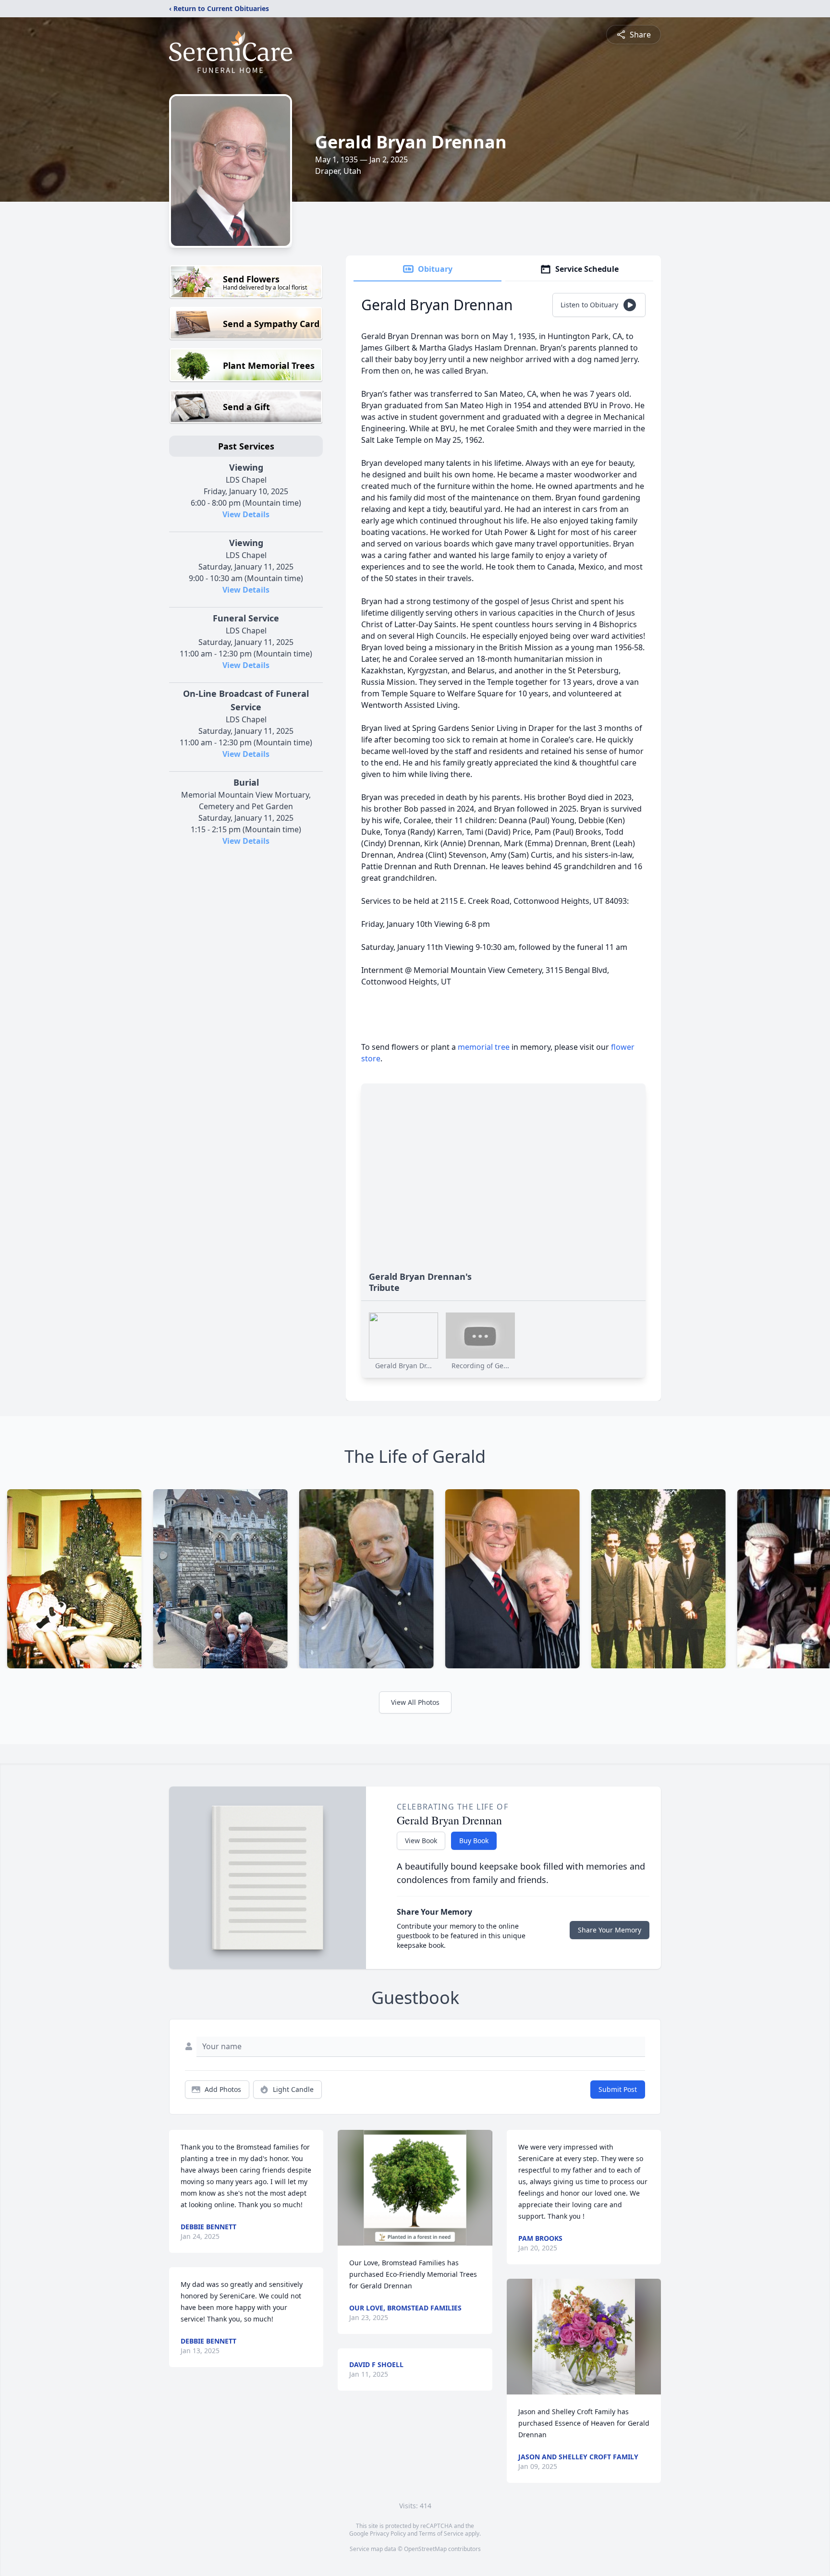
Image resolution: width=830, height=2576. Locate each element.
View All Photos (415, 1702)
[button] (415, 2188)
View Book (421, 1841)
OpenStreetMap (425, 2549)
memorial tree (484, 1047)
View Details (246, 514)
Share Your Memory (610, 1930)
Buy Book (474, 1841)
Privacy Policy (388, 2533)
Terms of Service (441, 2533)
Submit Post (618, 2089)
